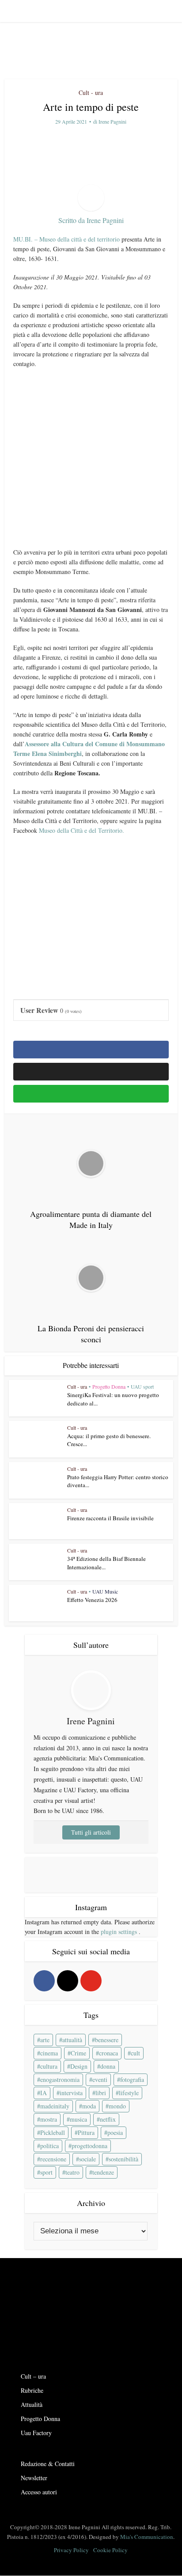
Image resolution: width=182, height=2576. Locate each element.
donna (108, 2066)
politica (49, 2146)
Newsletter (34, 2478)
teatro (72, 2172)
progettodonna (89, 2146)
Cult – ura (33, 2376)
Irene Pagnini (112, 122)
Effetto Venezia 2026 (92, 1600)
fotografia (132, 2079)
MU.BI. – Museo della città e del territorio (66, 239)
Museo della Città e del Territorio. (82, 830)
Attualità (32, 2404)
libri (101, 2093)
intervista (71, 2093)
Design (79, 2066)
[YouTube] (91, 1981)
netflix (108, 2119)
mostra (49, 2119)
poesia (115, 2132)
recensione (53, 2159)
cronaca (108, 2053)
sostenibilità (123, 2159)
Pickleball (53, 2132)
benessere (107, 2040)
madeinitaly (55, 2106)
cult (135, 2053)
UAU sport (142, 1386)
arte (45, 2040)
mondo (117, 2106)
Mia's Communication (147, 2537)
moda (89, 2106)
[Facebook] (44, 1981)
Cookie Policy (110, 2550)
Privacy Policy (71, 2550)
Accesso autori (39, 2492)
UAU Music (105, 1591)
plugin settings (120, 1932)
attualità (72, 2040)
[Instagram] (68, 1981)
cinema (49, 2053)
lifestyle (129, 2093)
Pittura (86, 2132)
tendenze (103, 2172)
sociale (87, 2159)
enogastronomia (60, 2079)
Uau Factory (36, 2433)
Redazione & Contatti (48, 2464)
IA (44, 2093)
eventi (100, 2079)
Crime (78, 2053)
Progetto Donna (109, 1386)
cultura (49, 2066)
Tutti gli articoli (91, 1832)
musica (78, 2119)
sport (46, 2172)
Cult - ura (91, 93)
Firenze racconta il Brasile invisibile (110, 1518)
